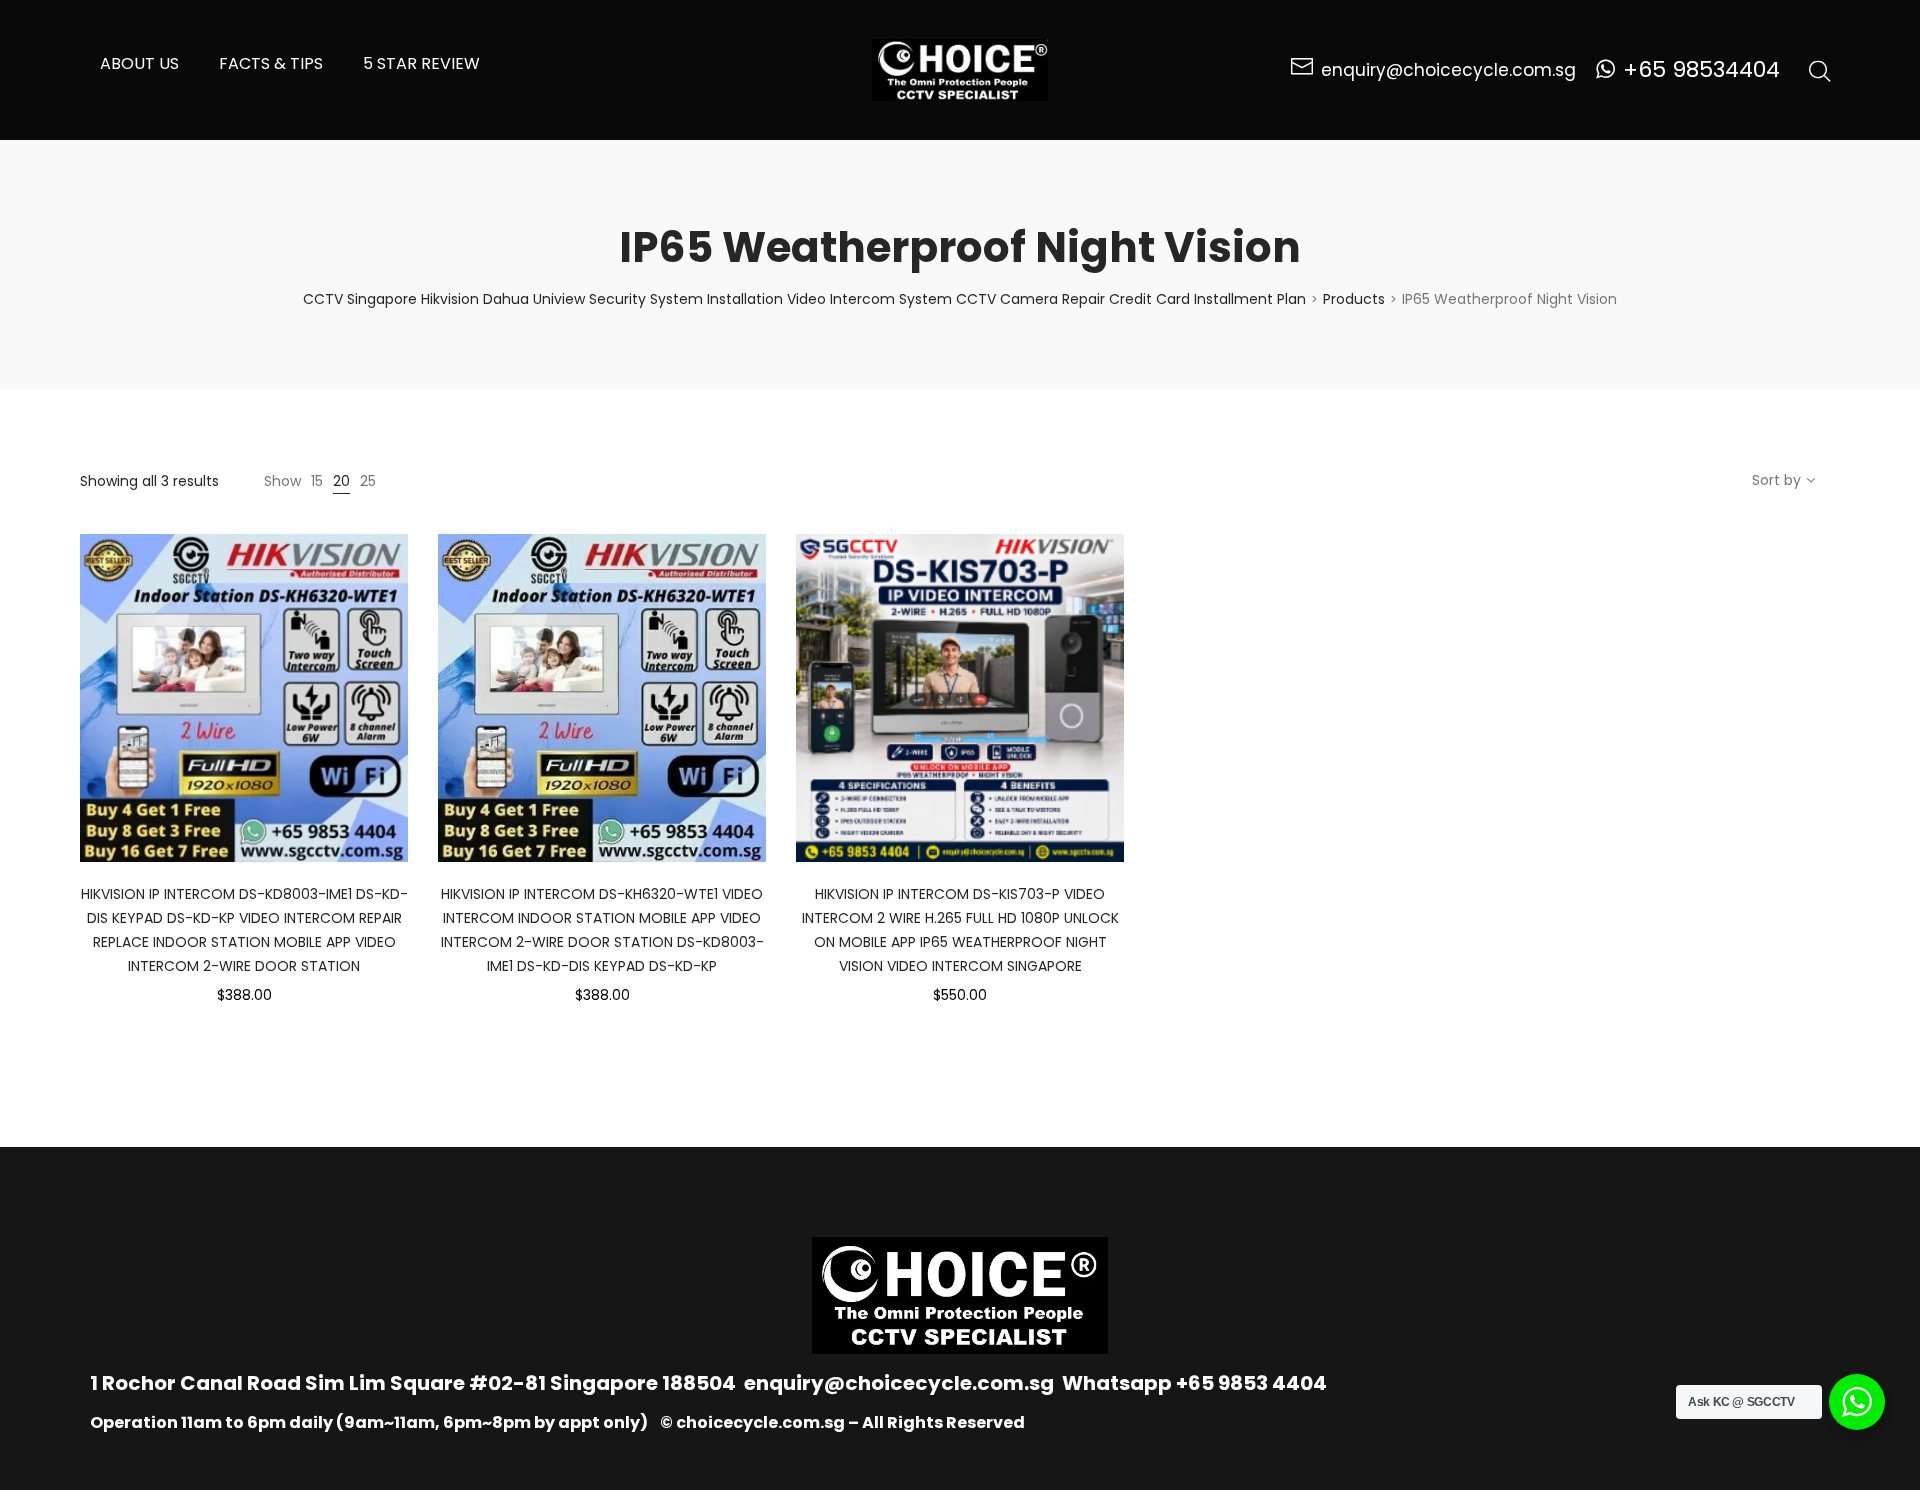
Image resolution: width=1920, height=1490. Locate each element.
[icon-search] (1820, 70)
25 (368, 481)
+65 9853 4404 (1251, 1383)
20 (341, 481)
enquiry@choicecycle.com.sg (899, 1383)
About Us (139, 63)
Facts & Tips (271, 63)
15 (317, 481)
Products (1354, 299)
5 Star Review (421, 63)
